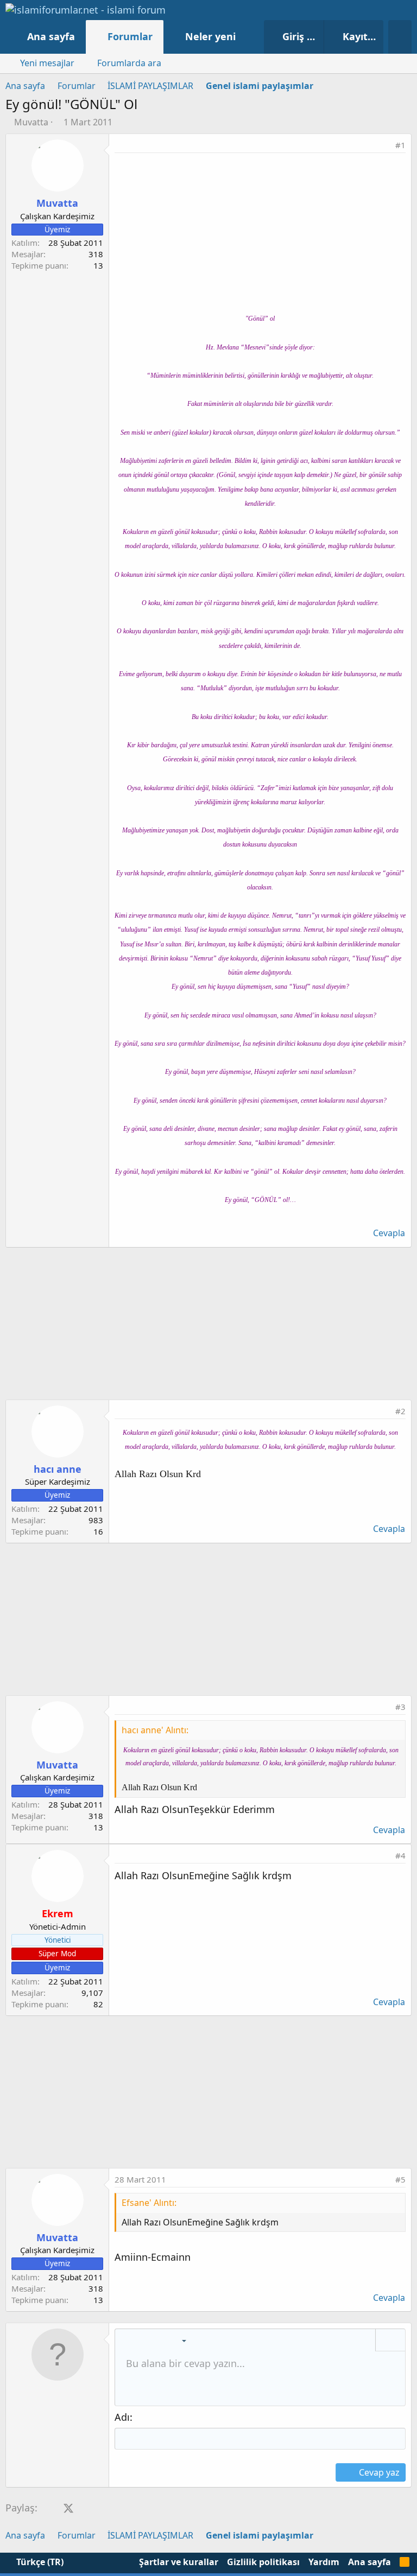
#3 (400, 1707)
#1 (400, 145)
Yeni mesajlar (47, 63)
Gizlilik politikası (263, 2562)
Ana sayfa (51, 36)
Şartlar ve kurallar (179, 2562)
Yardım (324, 2562)
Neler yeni (210, 36)
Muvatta (31, 122)
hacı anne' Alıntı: (155, 1730)
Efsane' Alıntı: (149, 2203)
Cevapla (389, 1233)
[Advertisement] (260, 234)
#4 (400, 1855)
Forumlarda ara (129, 63)
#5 (400, 2179)
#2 (400, 1411)
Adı (122, 2417)
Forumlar (130, 36)
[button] (247, 37)
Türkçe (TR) (39, 2562)
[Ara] (400, 37)
